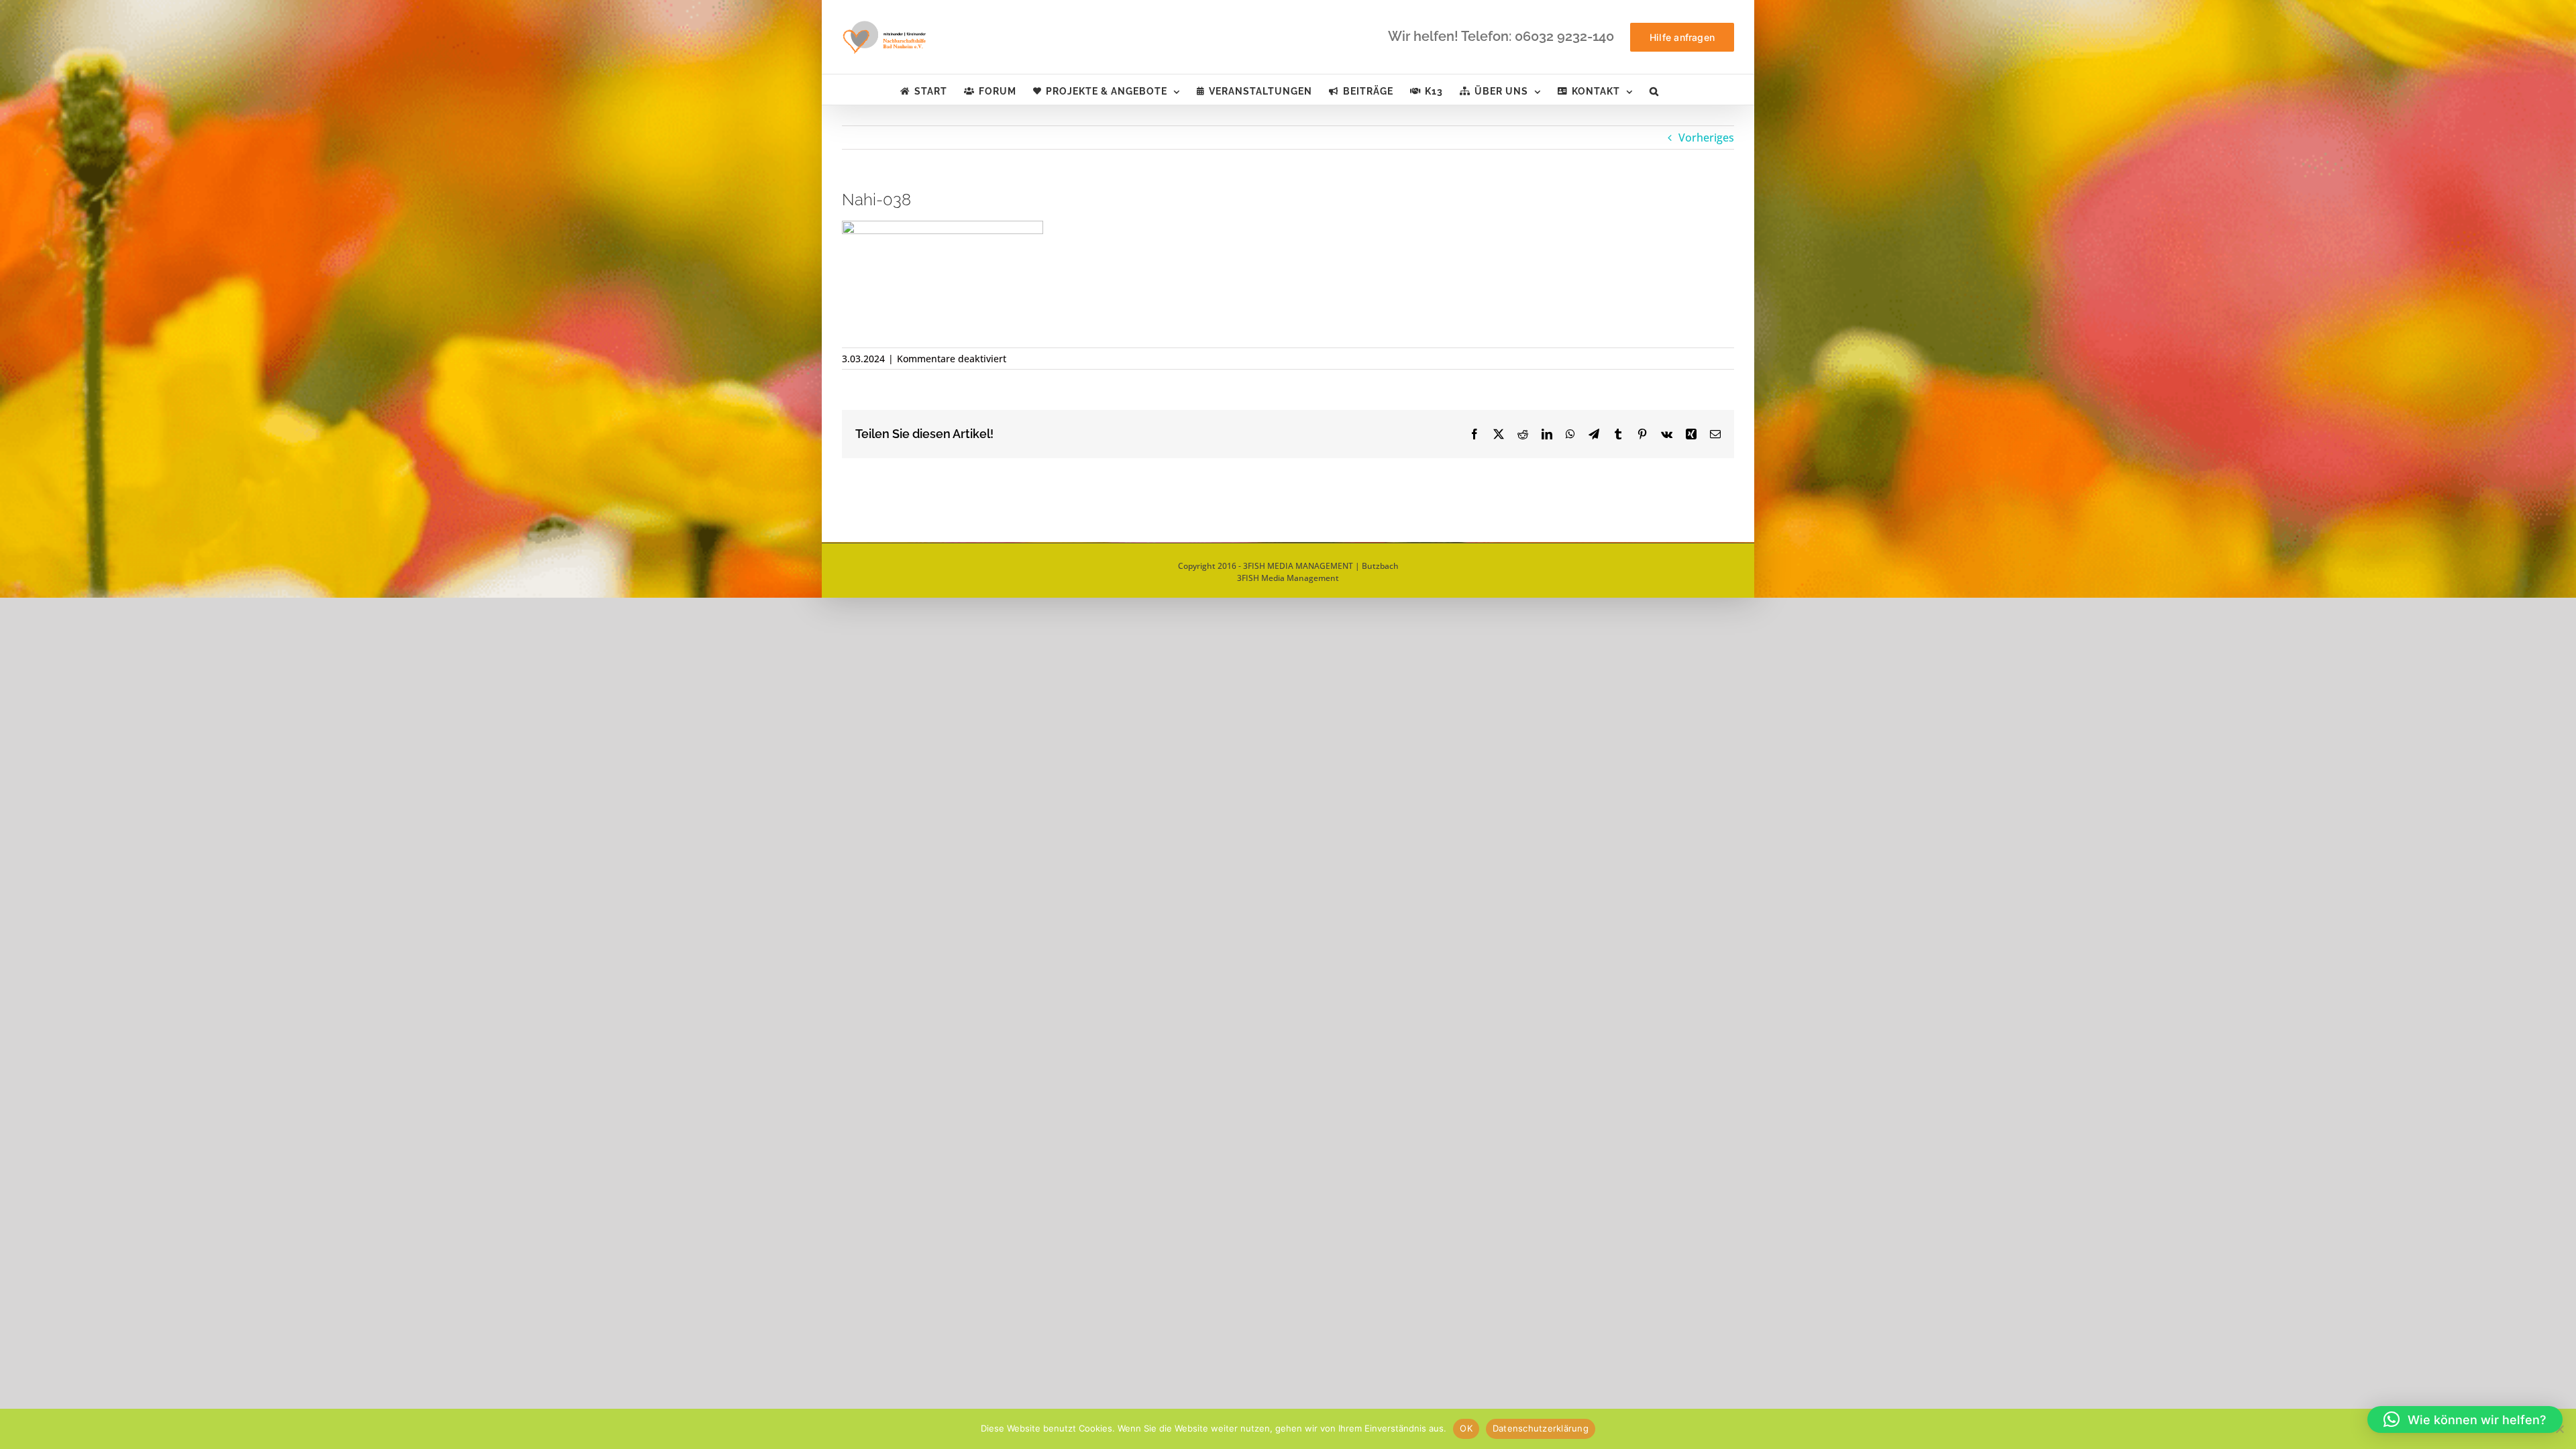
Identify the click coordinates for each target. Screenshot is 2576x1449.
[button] (1654, 90)
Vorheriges (1706, 138)
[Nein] (2559, 1429)
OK (1466, 1428)
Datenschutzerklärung (1541, 1428)
